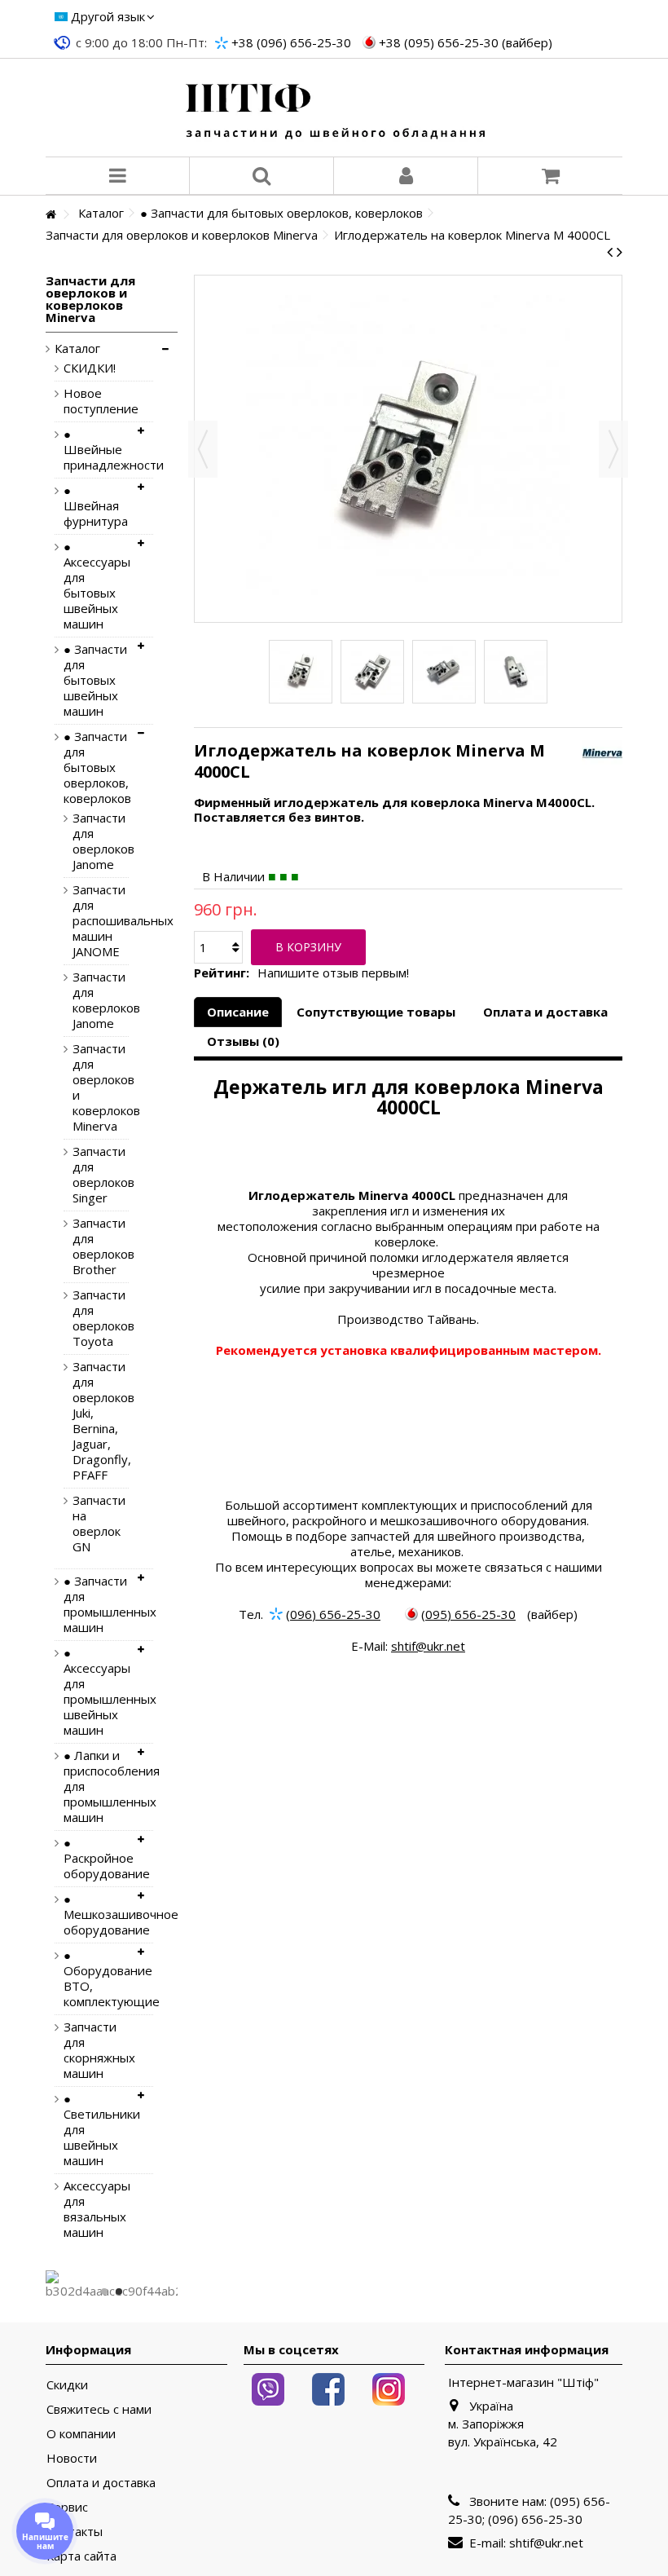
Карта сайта (81, 2556)
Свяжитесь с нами (99, 2409)
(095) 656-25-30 (468, 1614)
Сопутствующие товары (376, 1012)
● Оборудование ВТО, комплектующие (96, 1978)
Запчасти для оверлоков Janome (88, 841)
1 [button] (104, 2291)
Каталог (77, 348)
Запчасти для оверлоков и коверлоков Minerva (88, 1087)
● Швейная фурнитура (96, 506)
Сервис (67, 2507)
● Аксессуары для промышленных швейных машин (96, 1692)
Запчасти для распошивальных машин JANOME (88, 921)
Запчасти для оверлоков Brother (88, 1246)
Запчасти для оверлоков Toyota (88, 1318)
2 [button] (119, 2291)
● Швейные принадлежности (96, 450)
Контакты (75, 2532)
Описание (238, 1012)
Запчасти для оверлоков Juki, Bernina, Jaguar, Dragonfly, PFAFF (88, 1421)
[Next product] (620, 252)
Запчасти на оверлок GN (88, 1524)
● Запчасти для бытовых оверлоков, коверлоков (96, 768)
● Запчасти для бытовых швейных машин (95, 680)
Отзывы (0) (243, 1041)
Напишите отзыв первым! (333, 973)
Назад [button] (203, 449)
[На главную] (51, 215)
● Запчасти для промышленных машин (96, 1604)
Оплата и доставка (545, 1012)
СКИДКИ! (90, 368)
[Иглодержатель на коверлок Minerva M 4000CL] (301, 672)
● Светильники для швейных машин (96, 2130)
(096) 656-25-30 (333, 1614)
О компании (81, 2434)
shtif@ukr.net (428, 1646)
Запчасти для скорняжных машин (96, 2050)
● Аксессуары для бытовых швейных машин (96, 585)
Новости (72, 2458)
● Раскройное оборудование (96, 1858)
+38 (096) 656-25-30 (291, 42)
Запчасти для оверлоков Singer (88, 1175)
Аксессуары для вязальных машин (96, 2209)
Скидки (67, 2385)
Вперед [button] (613, 449)
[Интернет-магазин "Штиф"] (334, 108)
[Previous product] (610, 252)
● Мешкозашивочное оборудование (96, 1914)
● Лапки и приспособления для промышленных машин (96, 1786)
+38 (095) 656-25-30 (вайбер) (466, 42)
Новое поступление (96, 401)
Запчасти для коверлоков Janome (88, 1000)
